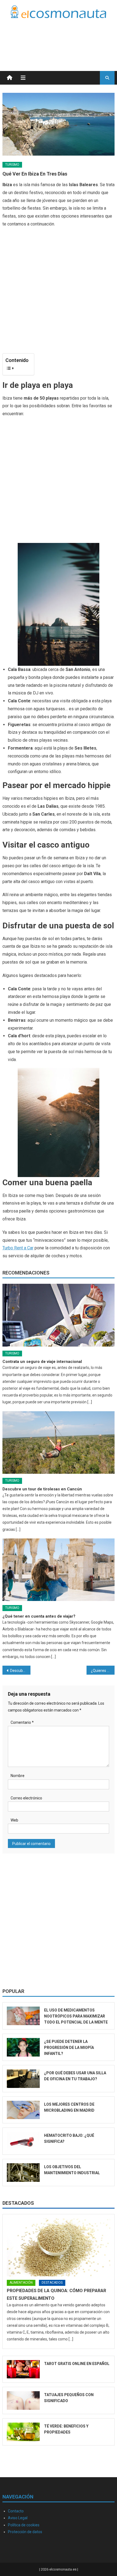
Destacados (18, 2203)
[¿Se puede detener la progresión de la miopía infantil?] (23, 2047)
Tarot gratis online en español (77, 2364)
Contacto (16, 2511)
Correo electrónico (26, 1798)
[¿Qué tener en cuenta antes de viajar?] (59, 1570)
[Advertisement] (71, 38)
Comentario (22, 1722)
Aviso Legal (18, 2518)
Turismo (12, 165)
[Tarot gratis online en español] (23, 2369)
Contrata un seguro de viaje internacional (42, 1362)
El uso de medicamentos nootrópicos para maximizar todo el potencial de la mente (76, 2016)
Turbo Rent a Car (18, 1248)
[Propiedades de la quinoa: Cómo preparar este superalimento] (59, 2247)
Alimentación (21, 2283)
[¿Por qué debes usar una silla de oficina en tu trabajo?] (23, 2079)
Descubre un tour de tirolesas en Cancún (42, 1489)
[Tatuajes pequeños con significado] (23, 2400)
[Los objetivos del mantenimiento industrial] (23, 2173)
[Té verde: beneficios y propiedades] (23, 2432)
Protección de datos (25, 2532)
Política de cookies (24, 2525)
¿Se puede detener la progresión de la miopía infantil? (69, 2048)
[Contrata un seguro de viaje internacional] (59, 1315)
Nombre (18, 1776)
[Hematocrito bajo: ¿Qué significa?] (23, 2141)
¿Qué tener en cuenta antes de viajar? (39, 1616)
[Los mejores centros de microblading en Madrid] (23, 2110)
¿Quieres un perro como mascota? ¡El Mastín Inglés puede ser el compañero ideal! (103, 1671)
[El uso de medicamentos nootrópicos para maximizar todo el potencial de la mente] (23, 2016)
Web (14, 1820)
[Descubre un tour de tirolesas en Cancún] (59, 1442)
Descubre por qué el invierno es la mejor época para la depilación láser (20, 1671)
